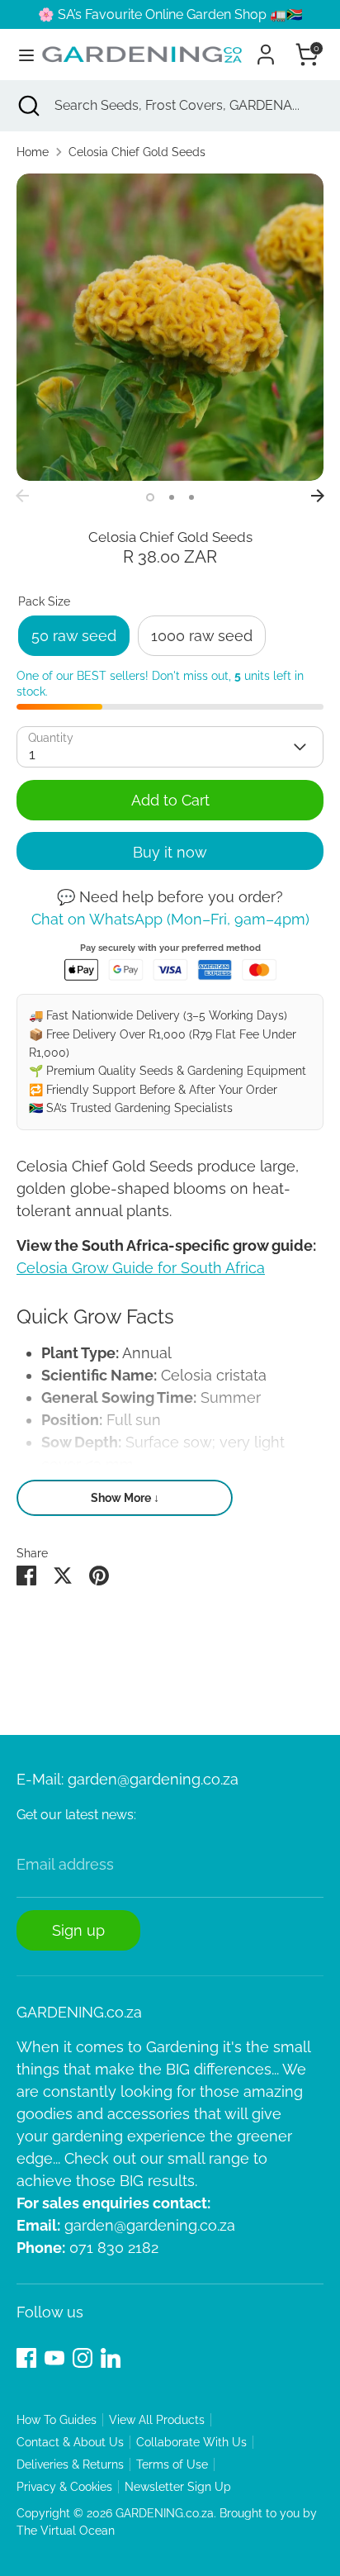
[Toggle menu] (20, 55)
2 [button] (172, 497)
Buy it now (170, 852)
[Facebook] (26, 2358)
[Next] (318, 496)
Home (33, 152)
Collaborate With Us (191, 2442)
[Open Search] (27, 106)
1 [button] (150, 497)
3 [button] (191, 497)
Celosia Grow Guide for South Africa (141, 1268)
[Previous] (22, 496)
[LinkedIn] (111, 2358)
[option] (170, 327)
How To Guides (57, 2420)
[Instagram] (83, 2358)
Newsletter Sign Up (178, 2487)
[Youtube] (54, 2358)
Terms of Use (172, 2464)
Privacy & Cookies (64, 2487)
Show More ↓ (125, 1498)
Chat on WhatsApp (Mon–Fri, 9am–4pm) (170, 919)
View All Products (157, 2420)
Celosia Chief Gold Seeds (137, 152)
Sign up (78, 1930)
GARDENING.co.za (165, 2513)
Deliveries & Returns (70, 2464)
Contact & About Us (70, 2442)
